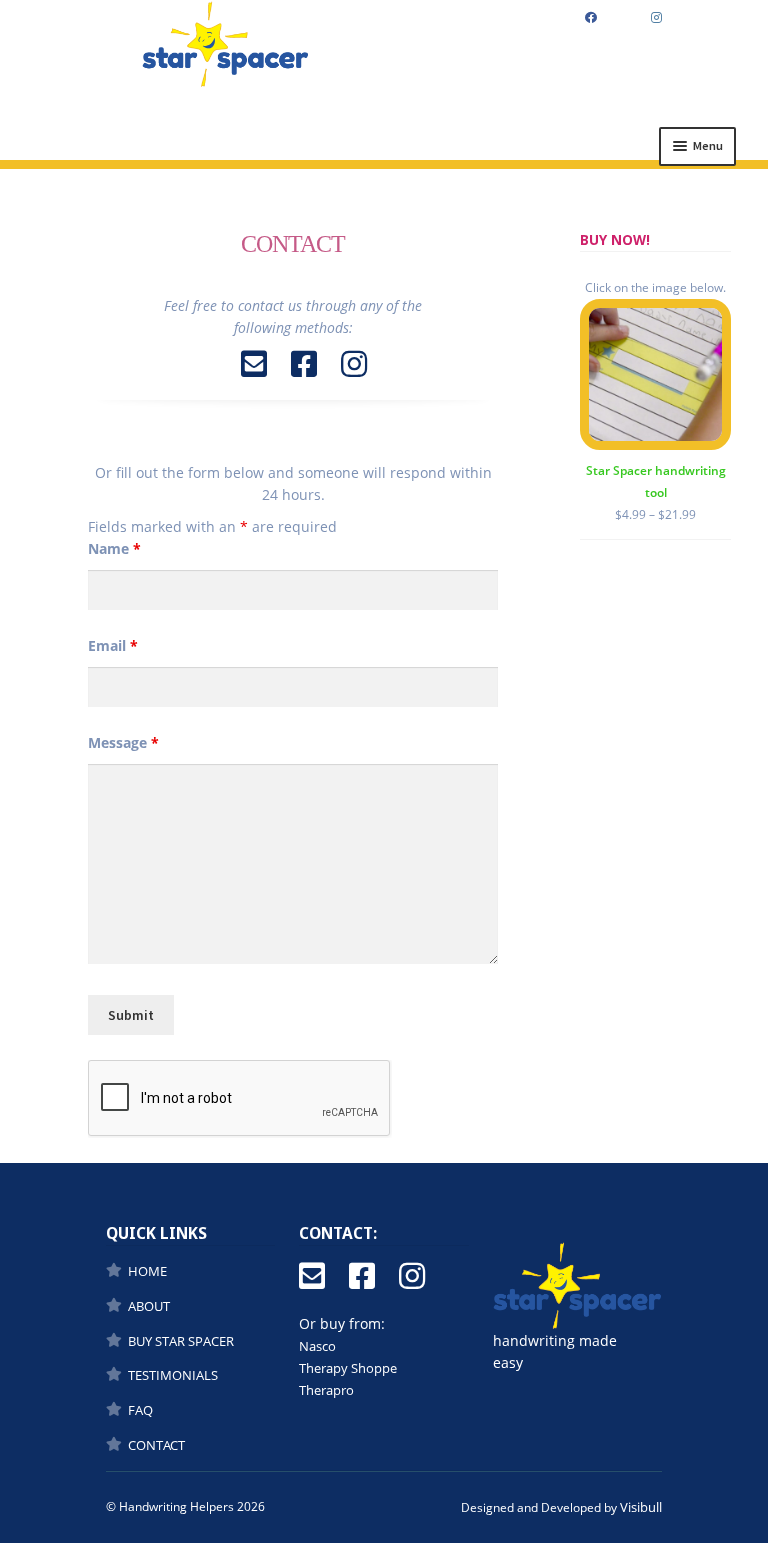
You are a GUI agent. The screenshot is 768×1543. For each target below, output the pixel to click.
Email (113, 645)
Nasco (317, 1346)
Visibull (641, 1507)
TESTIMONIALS (173, 1375)
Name (114, 548)
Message (123, 742)
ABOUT (149, 1306)
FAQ (140, 1410)
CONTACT (156, 1445)
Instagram (657, 18)
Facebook (590, 18)
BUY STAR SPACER (181, 1341)
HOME (147, 1271)
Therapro (326, 1390)
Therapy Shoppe (348, 1368)
